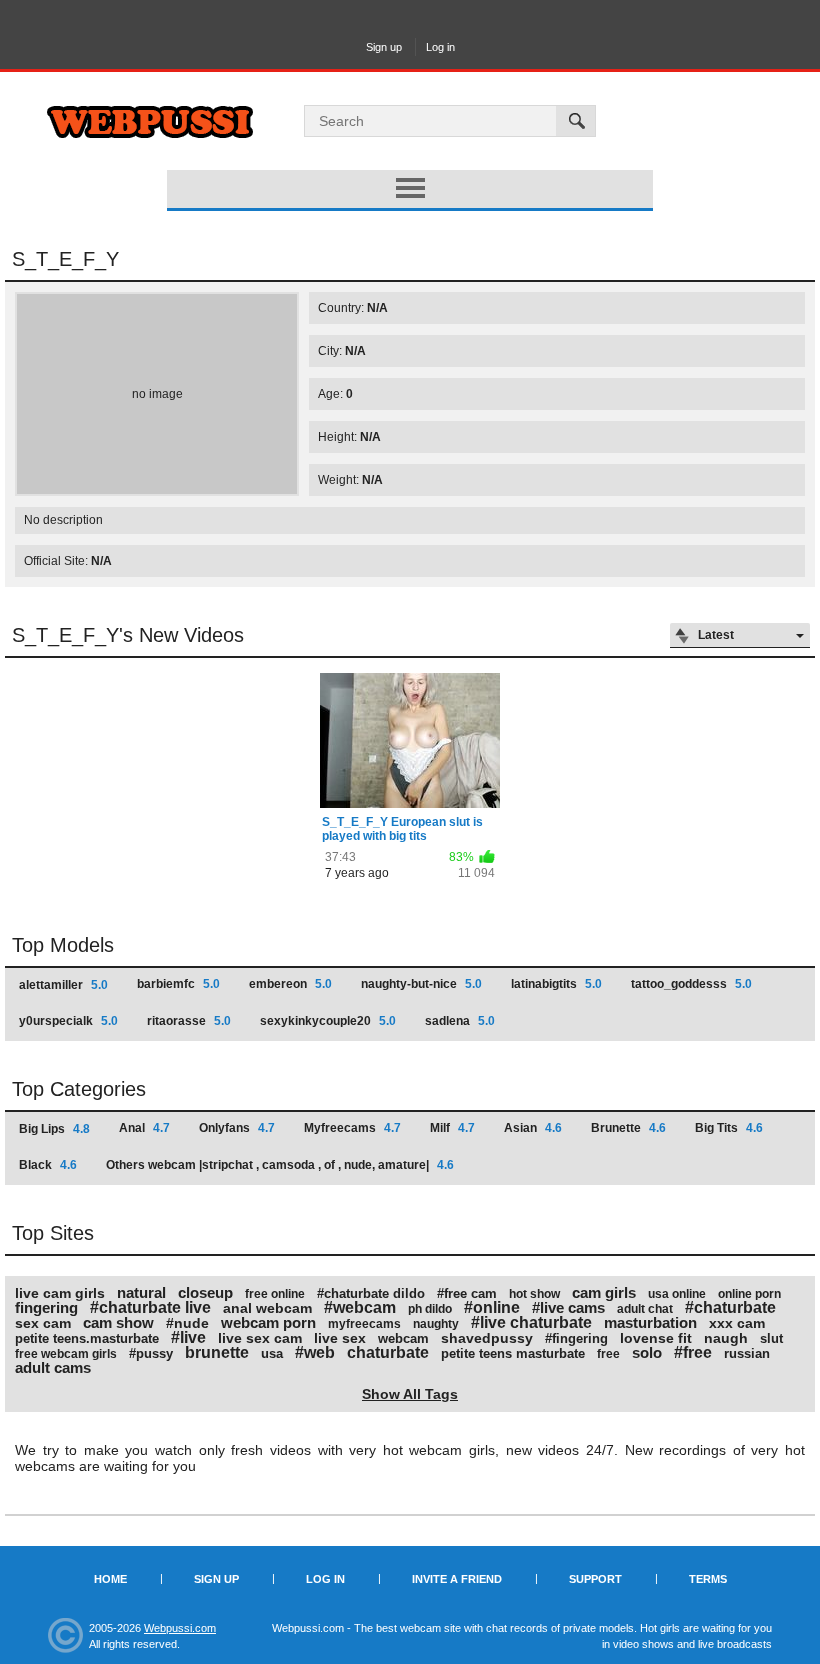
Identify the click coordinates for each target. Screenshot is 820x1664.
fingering (46, 1307)
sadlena (460, 1021)
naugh (726, 1338)
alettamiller (63, 985)
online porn (749, 1294)
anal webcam (267, 1308)
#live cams (568, 1307)
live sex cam (260, 1338)
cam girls (604, 1292)
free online (275, 1294)
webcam (403, 1338)
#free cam (467, 1293)
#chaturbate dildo (371, 1293)
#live (188, 1337)
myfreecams (364, 1324)
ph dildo (430, 1309)
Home (110, 1579)
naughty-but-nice (421, 984)
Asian (533, 1128)
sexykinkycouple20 (328, 1021)
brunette (217, 1352)
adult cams (53, 1367)
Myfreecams (352, 1128)
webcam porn (268, 1322)
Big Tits (729, 1128)
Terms (708, 1579)
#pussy (151, 1353)
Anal (144, 1128)
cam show (118, 1322)
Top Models (63, 945)
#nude (187, 1323)
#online (492, 1307)
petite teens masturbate (513, 1353)
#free (693, 1352)
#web (315, 1352)
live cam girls (60, 1293)
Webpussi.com (180, 1628)
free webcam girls (66, 1354)
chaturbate (388, 1352)
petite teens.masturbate (87, 1338)
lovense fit (656, 1338)
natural (141, 1292)
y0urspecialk (68, 1021)
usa (272, 1353)
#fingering (576, 1338)
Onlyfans (237, 1128)
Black (48, 1165)
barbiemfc (178, 984)
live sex (340, 1338)
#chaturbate (730, 1307)
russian (747, 1353)
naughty (436, 1324)
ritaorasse (189, 1021)
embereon (290, 984)
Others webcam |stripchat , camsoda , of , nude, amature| (280, 1165)
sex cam (43, 1323)
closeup (205, 1292)
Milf (452, 1128)
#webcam (360, 1307)
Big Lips (54, 1129)
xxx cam (737, 1323)
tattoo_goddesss (691, 984)
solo (647, 1352)
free (608, 1354)
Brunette (628, 1128)
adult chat (645, 1309)
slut (771, 1338)
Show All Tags (410, 1394)
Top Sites (53, 1233)
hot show (534, 1294)
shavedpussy (487, 1338)
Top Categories (79, 1089)
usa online (677, 1294)
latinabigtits (556, 984)
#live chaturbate (531, 1322)
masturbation (650, 1322)
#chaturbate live (150, 1307)
